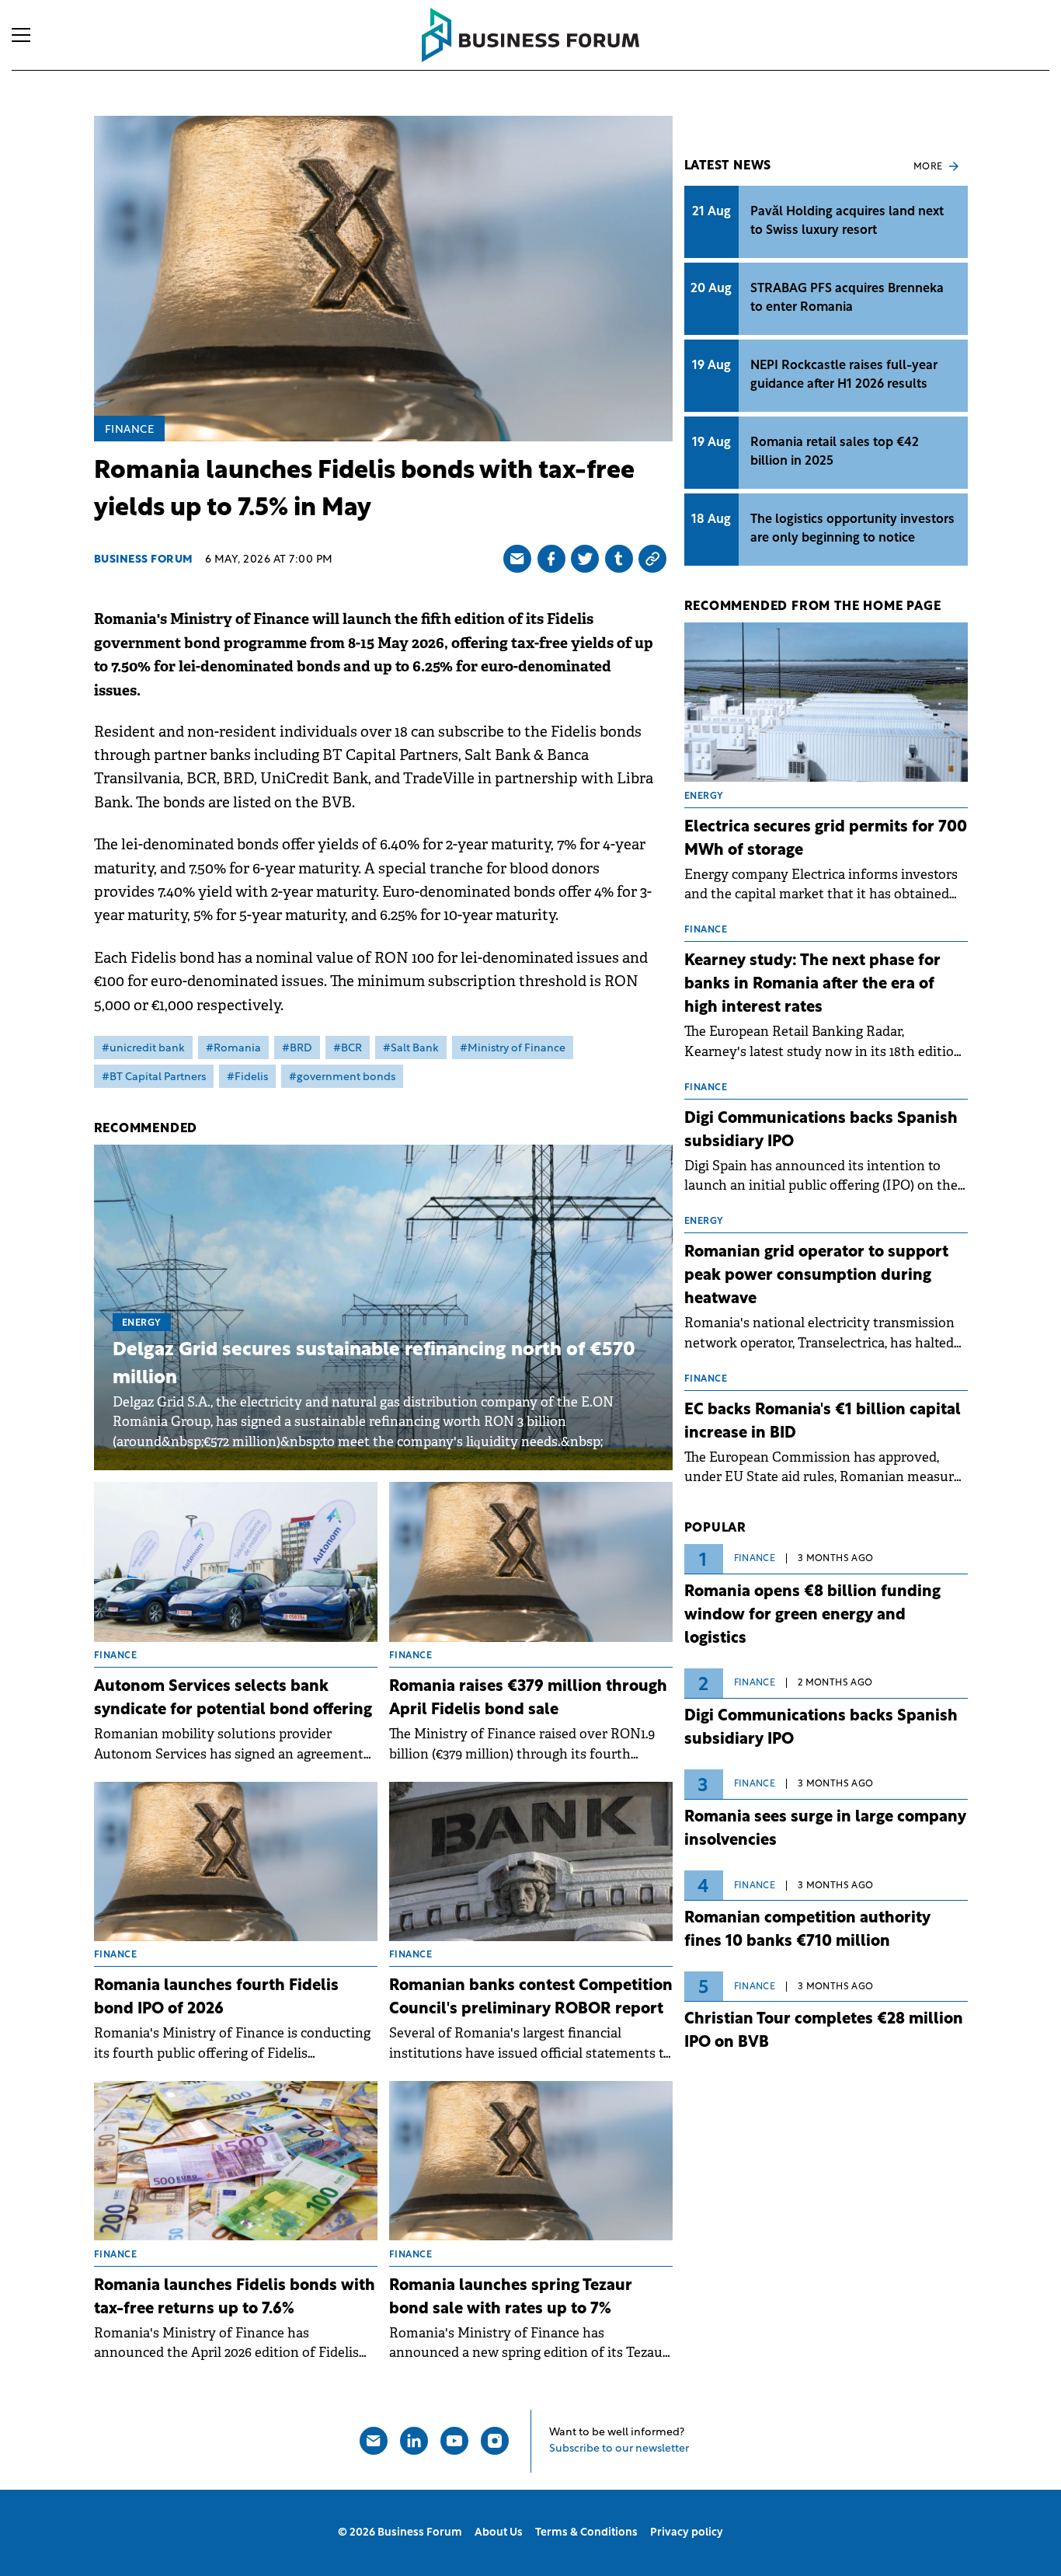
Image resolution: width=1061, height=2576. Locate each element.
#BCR (348, 1049)
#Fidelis (247, 1077)
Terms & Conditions (586, 2533)
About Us (499, 2533)
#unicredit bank (143, 1049)
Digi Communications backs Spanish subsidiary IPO (821, 1131)
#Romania (233, 1049)
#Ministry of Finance (513, 1049)
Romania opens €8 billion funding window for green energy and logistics (812, 1616)
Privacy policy (687, 2533)
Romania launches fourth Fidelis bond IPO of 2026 (216, 1998)
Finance (130, 430)
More (928, 167)
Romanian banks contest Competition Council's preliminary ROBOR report (531, 1998)
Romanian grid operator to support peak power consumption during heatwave (816, 1276)
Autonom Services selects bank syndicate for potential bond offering (233, 1699)
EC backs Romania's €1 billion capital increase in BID (823, 1422)
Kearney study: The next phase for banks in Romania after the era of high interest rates (812, 985)
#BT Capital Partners (154, 1077)
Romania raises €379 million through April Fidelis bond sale (528, 1699)
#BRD (297, 1049)
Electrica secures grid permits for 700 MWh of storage (826, 839)
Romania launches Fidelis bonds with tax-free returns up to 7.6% (235, 2298)
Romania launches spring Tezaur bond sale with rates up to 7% (511, 2298)
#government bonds (342, 1077)
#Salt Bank (411, 1049)
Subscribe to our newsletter (619, 2449)
